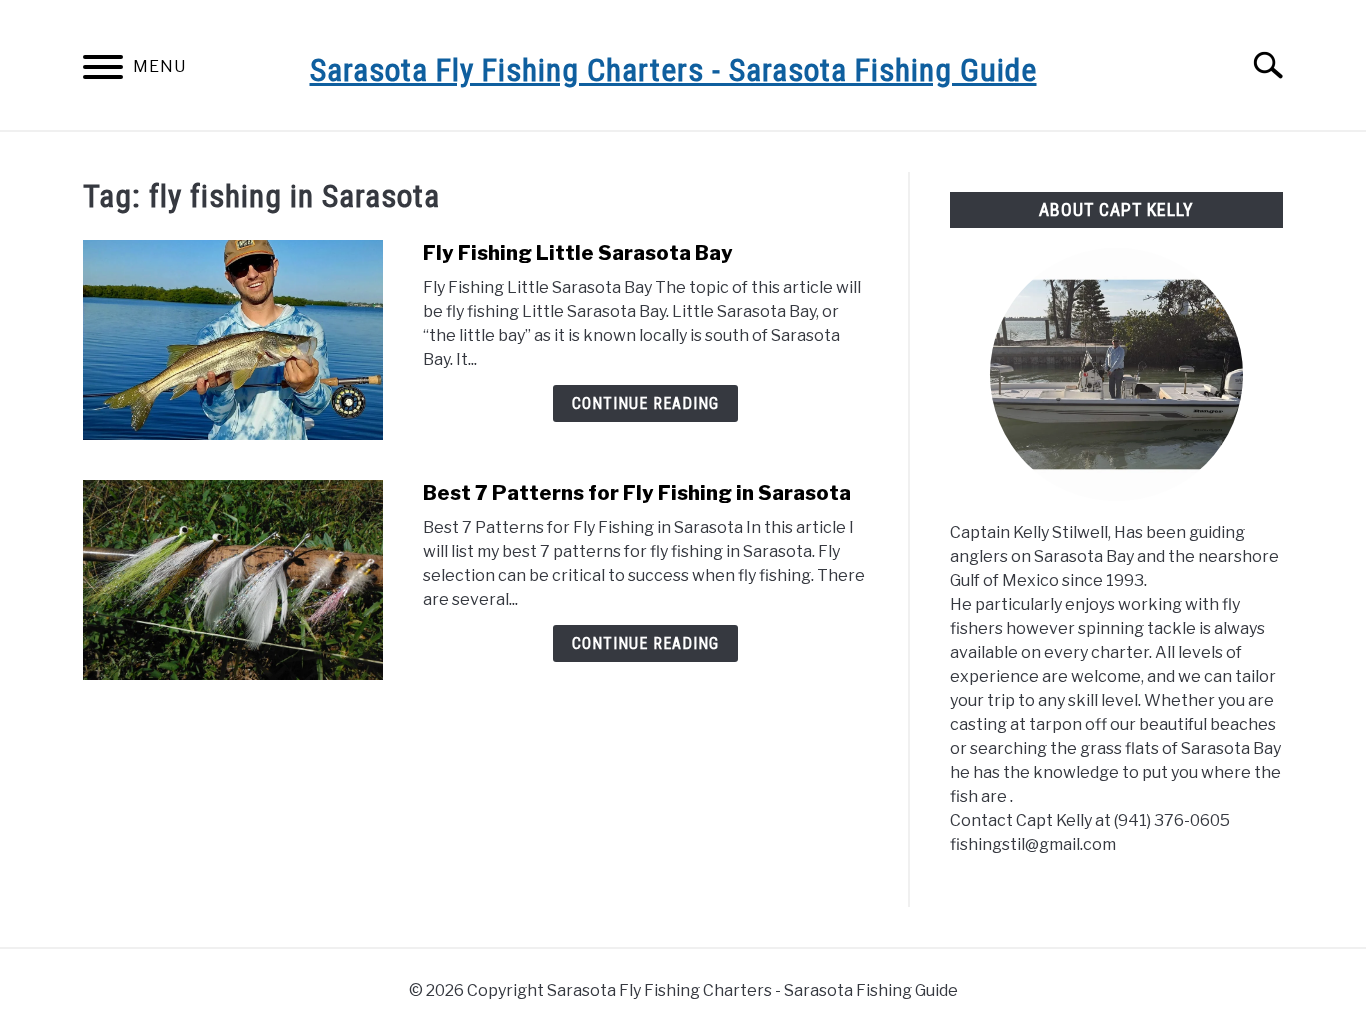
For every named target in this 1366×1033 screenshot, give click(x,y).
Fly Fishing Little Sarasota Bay (578, 253)
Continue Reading (645, 403)
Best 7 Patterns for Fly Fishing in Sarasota (637, 493)
